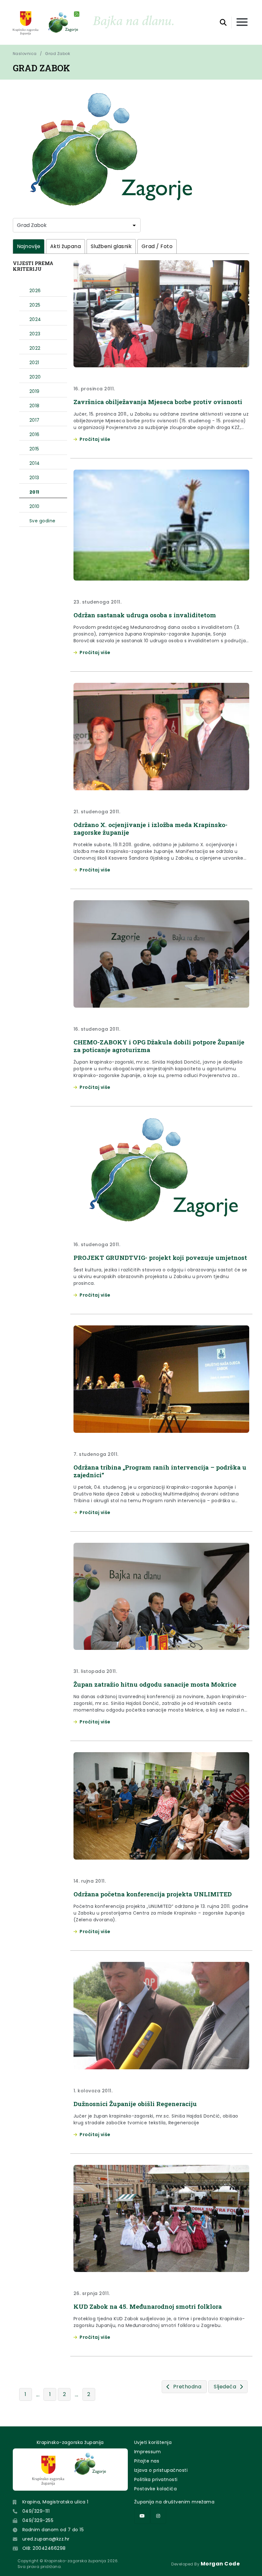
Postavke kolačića (155, 2489)
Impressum (147, 2452)
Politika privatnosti (156, 2479)
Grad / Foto (157, 246)
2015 (34, 449)
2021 (34, 363)
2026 (35, 291)
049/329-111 (36, 2511)
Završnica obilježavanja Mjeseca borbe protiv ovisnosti (158, 402)
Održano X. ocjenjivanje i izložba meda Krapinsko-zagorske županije (150, 828)
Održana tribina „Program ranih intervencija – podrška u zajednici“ (160, 1471)
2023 (35, 334)
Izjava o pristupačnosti (161, 2470)
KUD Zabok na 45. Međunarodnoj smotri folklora (148, 2306)
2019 (35, 391)
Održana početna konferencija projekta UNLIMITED (153, 1894)
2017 (35, 420)
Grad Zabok (58, 54)
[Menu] (242, 23)
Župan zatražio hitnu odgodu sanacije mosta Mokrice (155, 1684)
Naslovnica (25, 54)
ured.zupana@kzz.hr (46, 2539)
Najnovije (29, 246)
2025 (35, 305)
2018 (35, 406)
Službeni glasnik (111, 246)
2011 (34, 492)
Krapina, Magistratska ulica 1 (55, 2502)
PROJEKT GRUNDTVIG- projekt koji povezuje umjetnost (160, 1257)
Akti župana (65, 246)
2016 (35, 434)
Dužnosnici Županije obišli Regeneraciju (135, 2104)
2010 (35, 506)
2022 (35, 348)
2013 (34, 478)
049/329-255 (38, 2520)
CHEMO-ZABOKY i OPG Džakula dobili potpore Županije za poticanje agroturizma (159, 1046)
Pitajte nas (147, 2461)
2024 (35, 319)
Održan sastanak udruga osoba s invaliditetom (145, 615)
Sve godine (42, 521)
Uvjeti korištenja (153, 2442)
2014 (35, 463)
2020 (35, 377)
